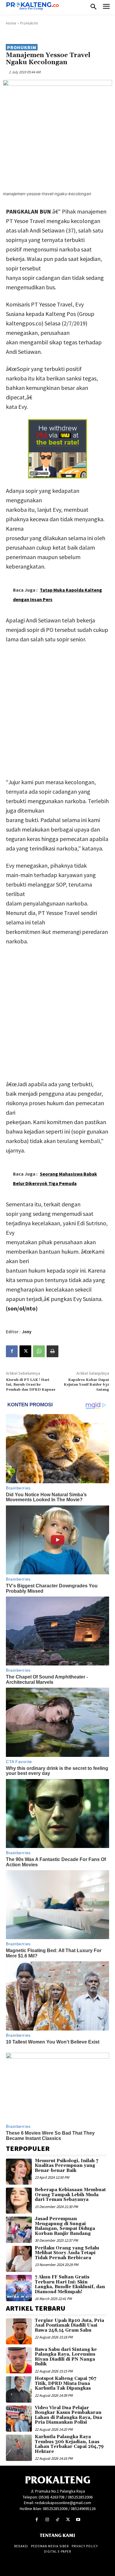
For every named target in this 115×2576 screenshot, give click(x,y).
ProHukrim (29, 23)
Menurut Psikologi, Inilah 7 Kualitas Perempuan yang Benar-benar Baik (66, 2166)
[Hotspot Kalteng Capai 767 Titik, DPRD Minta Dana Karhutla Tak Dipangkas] (19, 2389)
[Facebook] (12, 1351)
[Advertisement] (57, 709)
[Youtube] (78, 2520)
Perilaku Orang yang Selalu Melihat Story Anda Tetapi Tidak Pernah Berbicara (67, 2253)
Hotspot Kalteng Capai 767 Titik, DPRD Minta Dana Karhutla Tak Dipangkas (65, 2383)
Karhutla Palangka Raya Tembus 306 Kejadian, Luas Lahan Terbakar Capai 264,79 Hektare (69, 2444)
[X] (25, 1351)
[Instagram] (47, 2520)
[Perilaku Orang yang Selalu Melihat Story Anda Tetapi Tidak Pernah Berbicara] (19, 2259)
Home (11, 23)
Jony (27, 1332)
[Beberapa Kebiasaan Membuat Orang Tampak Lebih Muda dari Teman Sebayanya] (19, 2201)
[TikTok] (57, 2520)
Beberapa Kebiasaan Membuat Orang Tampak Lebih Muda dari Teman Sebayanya (70, 2195)
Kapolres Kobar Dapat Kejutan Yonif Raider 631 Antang (86, 1385)
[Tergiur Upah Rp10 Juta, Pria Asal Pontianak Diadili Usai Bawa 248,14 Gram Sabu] (19, 2331)
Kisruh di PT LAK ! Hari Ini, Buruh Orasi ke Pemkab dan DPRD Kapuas (31, 1385)
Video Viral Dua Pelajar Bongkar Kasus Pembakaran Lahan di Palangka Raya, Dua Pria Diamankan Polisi (68, 2415)
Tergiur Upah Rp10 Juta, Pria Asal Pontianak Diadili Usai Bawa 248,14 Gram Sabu (69, 2325)
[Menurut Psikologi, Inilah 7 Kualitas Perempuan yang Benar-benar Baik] (19, 2172)
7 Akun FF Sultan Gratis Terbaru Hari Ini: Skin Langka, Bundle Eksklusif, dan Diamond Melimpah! (70, 2284)
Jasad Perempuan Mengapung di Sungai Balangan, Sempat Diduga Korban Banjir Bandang (65, 2226)
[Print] (52, 1351)
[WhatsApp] (39, 1351)
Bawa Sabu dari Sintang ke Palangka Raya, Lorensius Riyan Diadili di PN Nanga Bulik (66, 2357)
